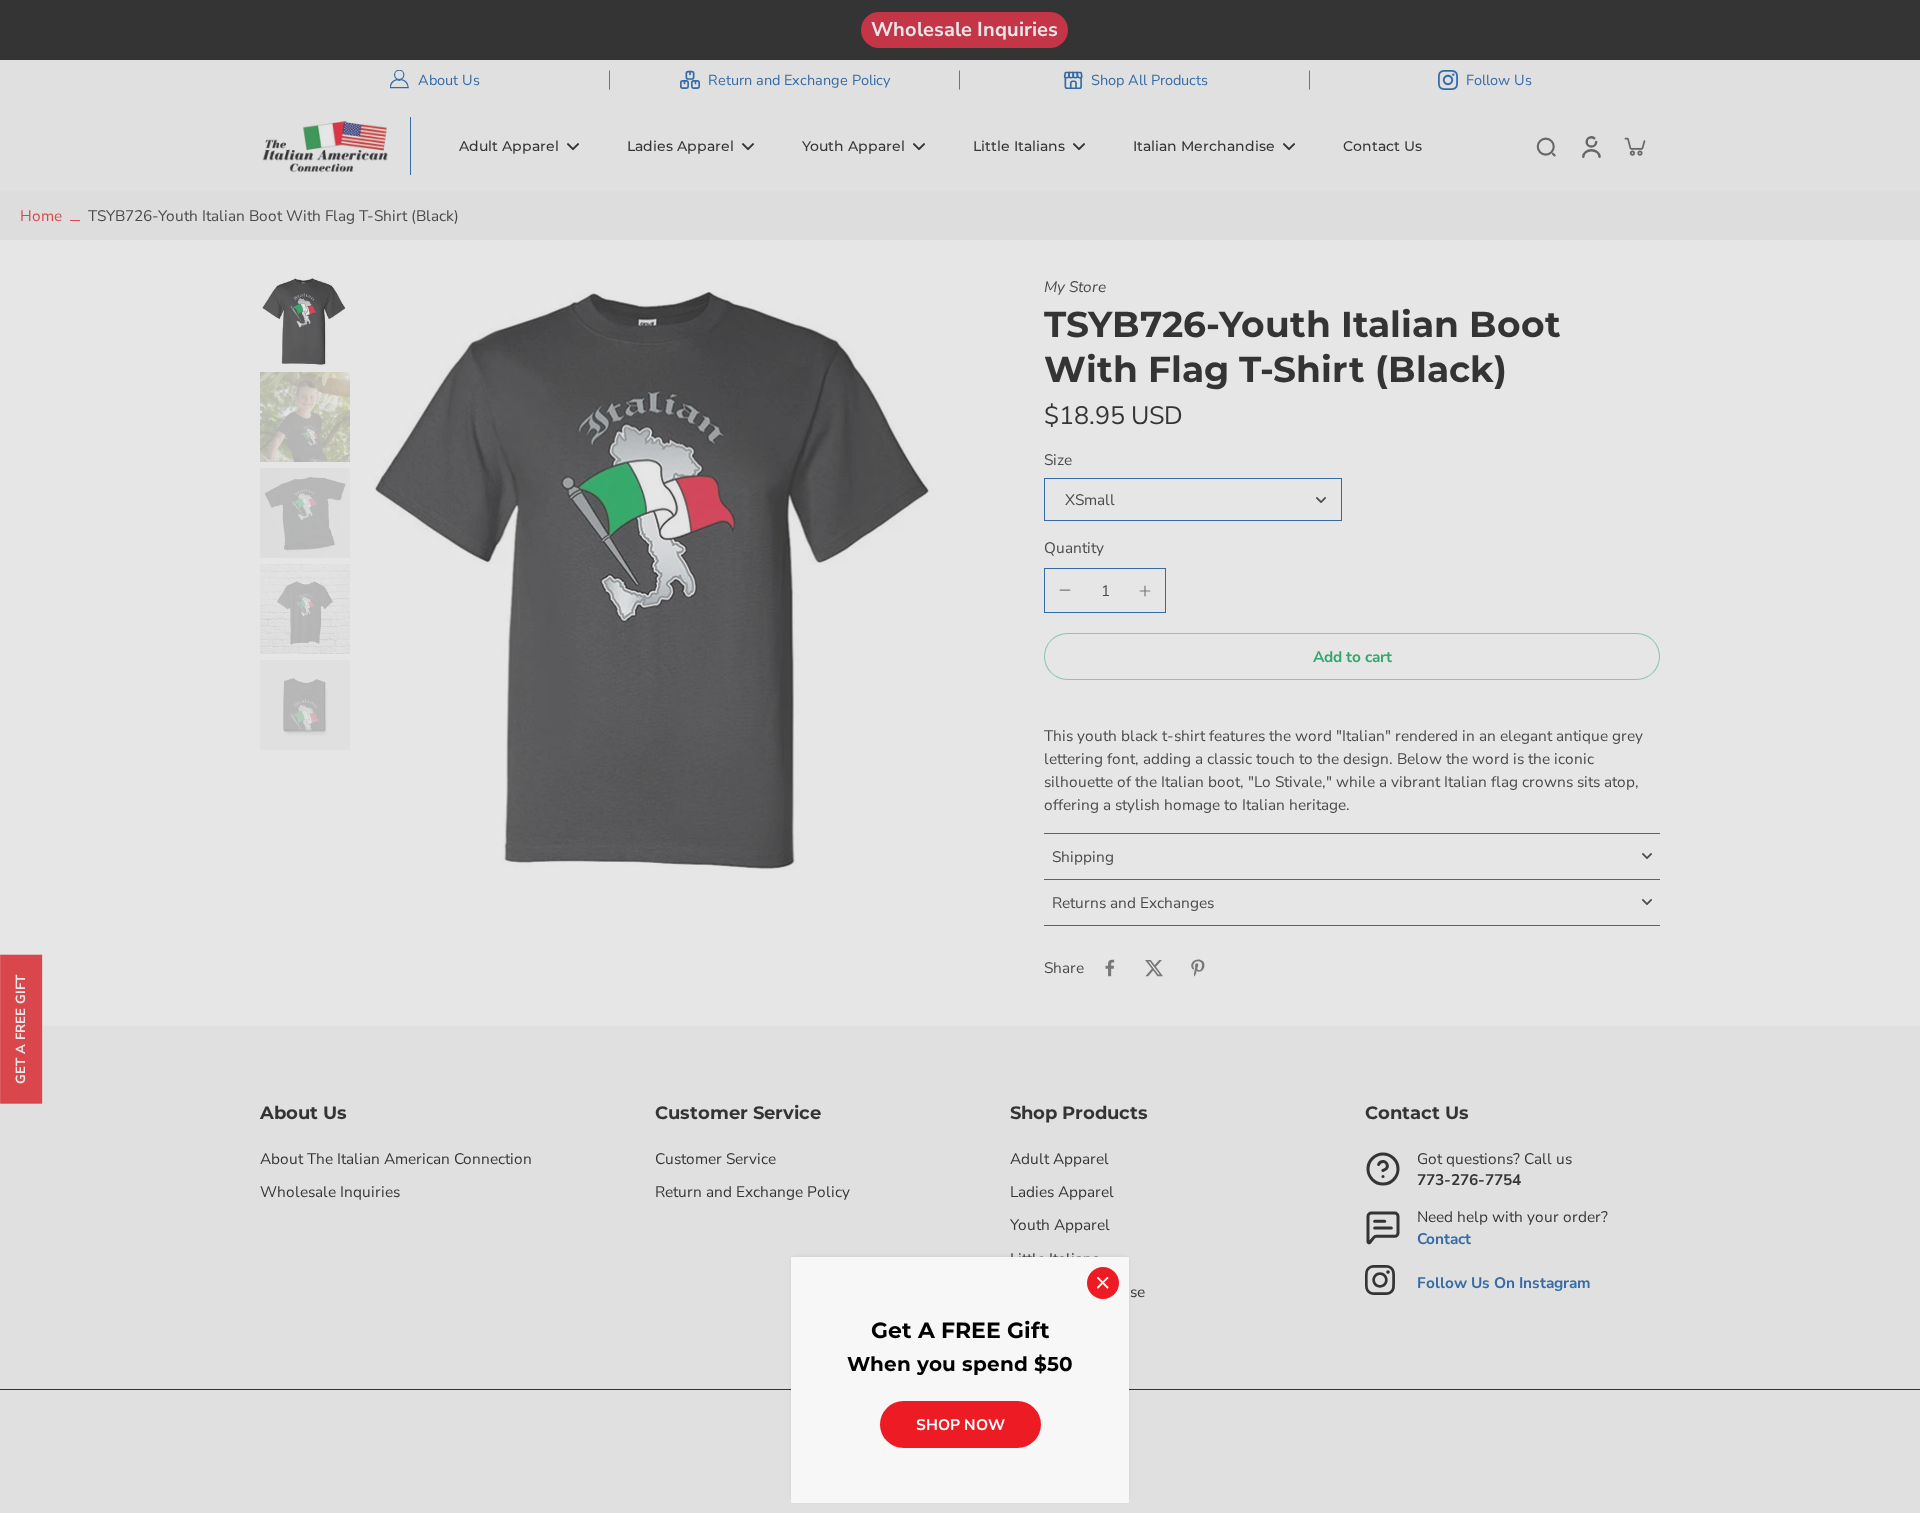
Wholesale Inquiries (964, 29)
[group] (659, 577)
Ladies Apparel (1062, 1191)
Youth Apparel (1060, 1224)
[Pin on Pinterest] (1198, 968)
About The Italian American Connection (396, 1158)
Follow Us (1499, 80)
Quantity (1074, 547)
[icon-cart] (1634, 146)
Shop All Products (1149, 80)
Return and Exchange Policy (799, 80)
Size (1058, 459)
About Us (449, 80)
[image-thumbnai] (305, 321)
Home (41, 215)
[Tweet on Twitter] (1154, 968)
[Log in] (1590, 146)
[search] (1546, 146)
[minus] (1065, 590)
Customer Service (715, 1158)
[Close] (1103, 1283)
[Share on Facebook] (1110, 968)
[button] (1352, 656)
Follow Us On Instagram (1504, 1282)
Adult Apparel (1059, 1158)
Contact (1444, 1238)
